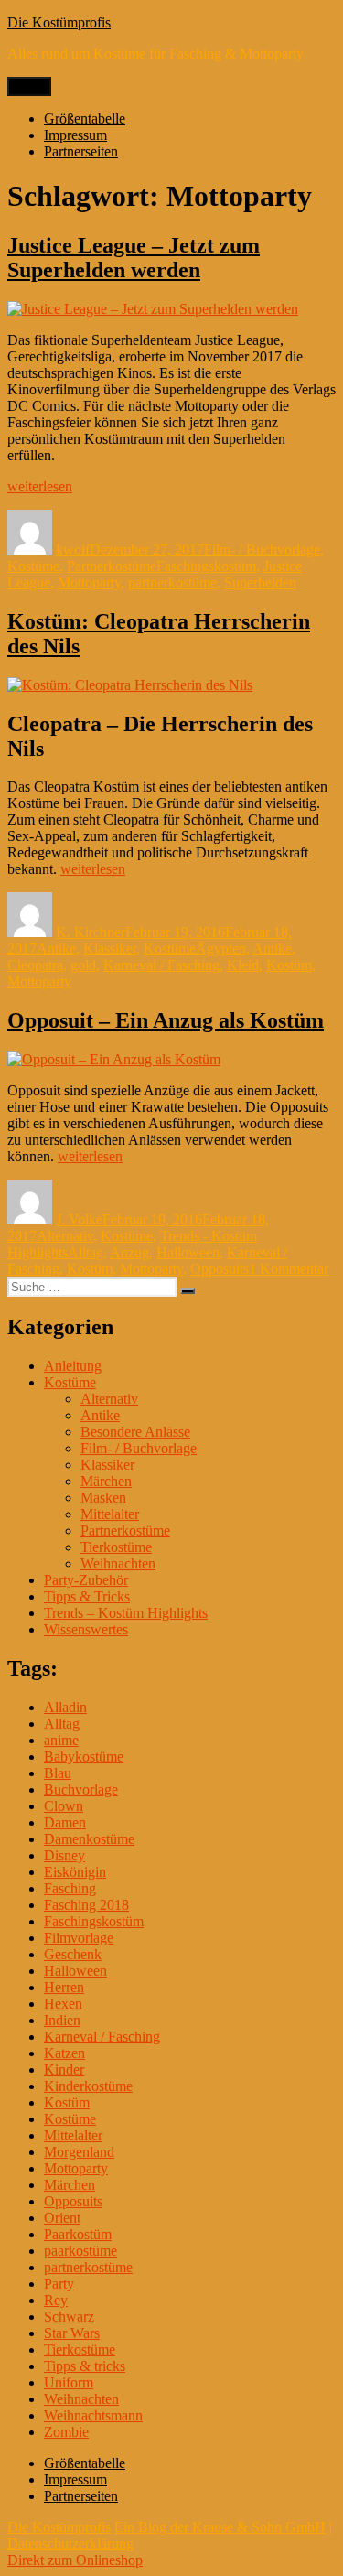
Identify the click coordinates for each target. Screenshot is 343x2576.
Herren (64, 1987)
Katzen (64, 2053)
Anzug (129, 1252)
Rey (56, 2300)
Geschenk (73, 1954)
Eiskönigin (75, 1872)
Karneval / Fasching (161, 965)
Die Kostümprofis (59, 22)
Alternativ (65, 1236)
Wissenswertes (86, 1629)
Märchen (106, 1481)
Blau (58, 1773)
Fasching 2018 (86, 1905)
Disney (64, 1855)
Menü (29, 86)
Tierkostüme (116, 1547)
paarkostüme (80, 2251)
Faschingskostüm (206, 566)
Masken (103, 1498)
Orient (62, 2218)
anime (61, 1740)
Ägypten (221, 948)
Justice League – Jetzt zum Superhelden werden (134, 258)
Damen (65, 1822)
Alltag (86, 1252)
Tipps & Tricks (87, 1596)
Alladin (65, 1707)
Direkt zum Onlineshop (75, 2560)
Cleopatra (35, 965)
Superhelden (260, 582)
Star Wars (72, 2333)
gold (83, 965)
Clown (64, 1806)
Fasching (70, 1888)
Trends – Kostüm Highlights (126, 1613)
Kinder (64, 2069)
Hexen (63, 2004)
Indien (62, 2020)
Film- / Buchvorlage (262, 550)
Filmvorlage (79, 1938)
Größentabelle (85, 119)
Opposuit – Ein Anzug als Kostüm (166, 1020)
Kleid (243, 965)
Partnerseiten (81, 151)
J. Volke (79, 1219)
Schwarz (69, 2317)
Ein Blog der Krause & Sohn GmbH (220, 2527)
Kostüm (289, 965)
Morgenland (79, 2152)
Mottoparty (89, 582)
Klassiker (110, 948)
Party (59, 2284)
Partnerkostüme (112, 566)
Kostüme (33, 566)
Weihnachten (118, 1563)
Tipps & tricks (85, 2366)
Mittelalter (110, 1514)
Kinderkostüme (88, 2086)
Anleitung (73, 1366)
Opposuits (220, 1269)
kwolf (73, 550)
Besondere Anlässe (135, 1432)
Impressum (75, 135)
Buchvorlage (81, 1789)
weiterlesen (40, 486)
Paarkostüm (78, 2234)
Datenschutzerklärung (70, 2544)
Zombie (66, 2432)
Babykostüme (84, 1757)
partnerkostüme (172, 582)
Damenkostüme (89, 1839)
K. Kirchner (91, 932)
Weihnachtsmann (93, 2415)
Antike (56, 948)
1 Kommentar (289, 1269)
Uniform (69, 2382)
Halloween (188, 1252)
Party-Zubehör (86, 1580)
